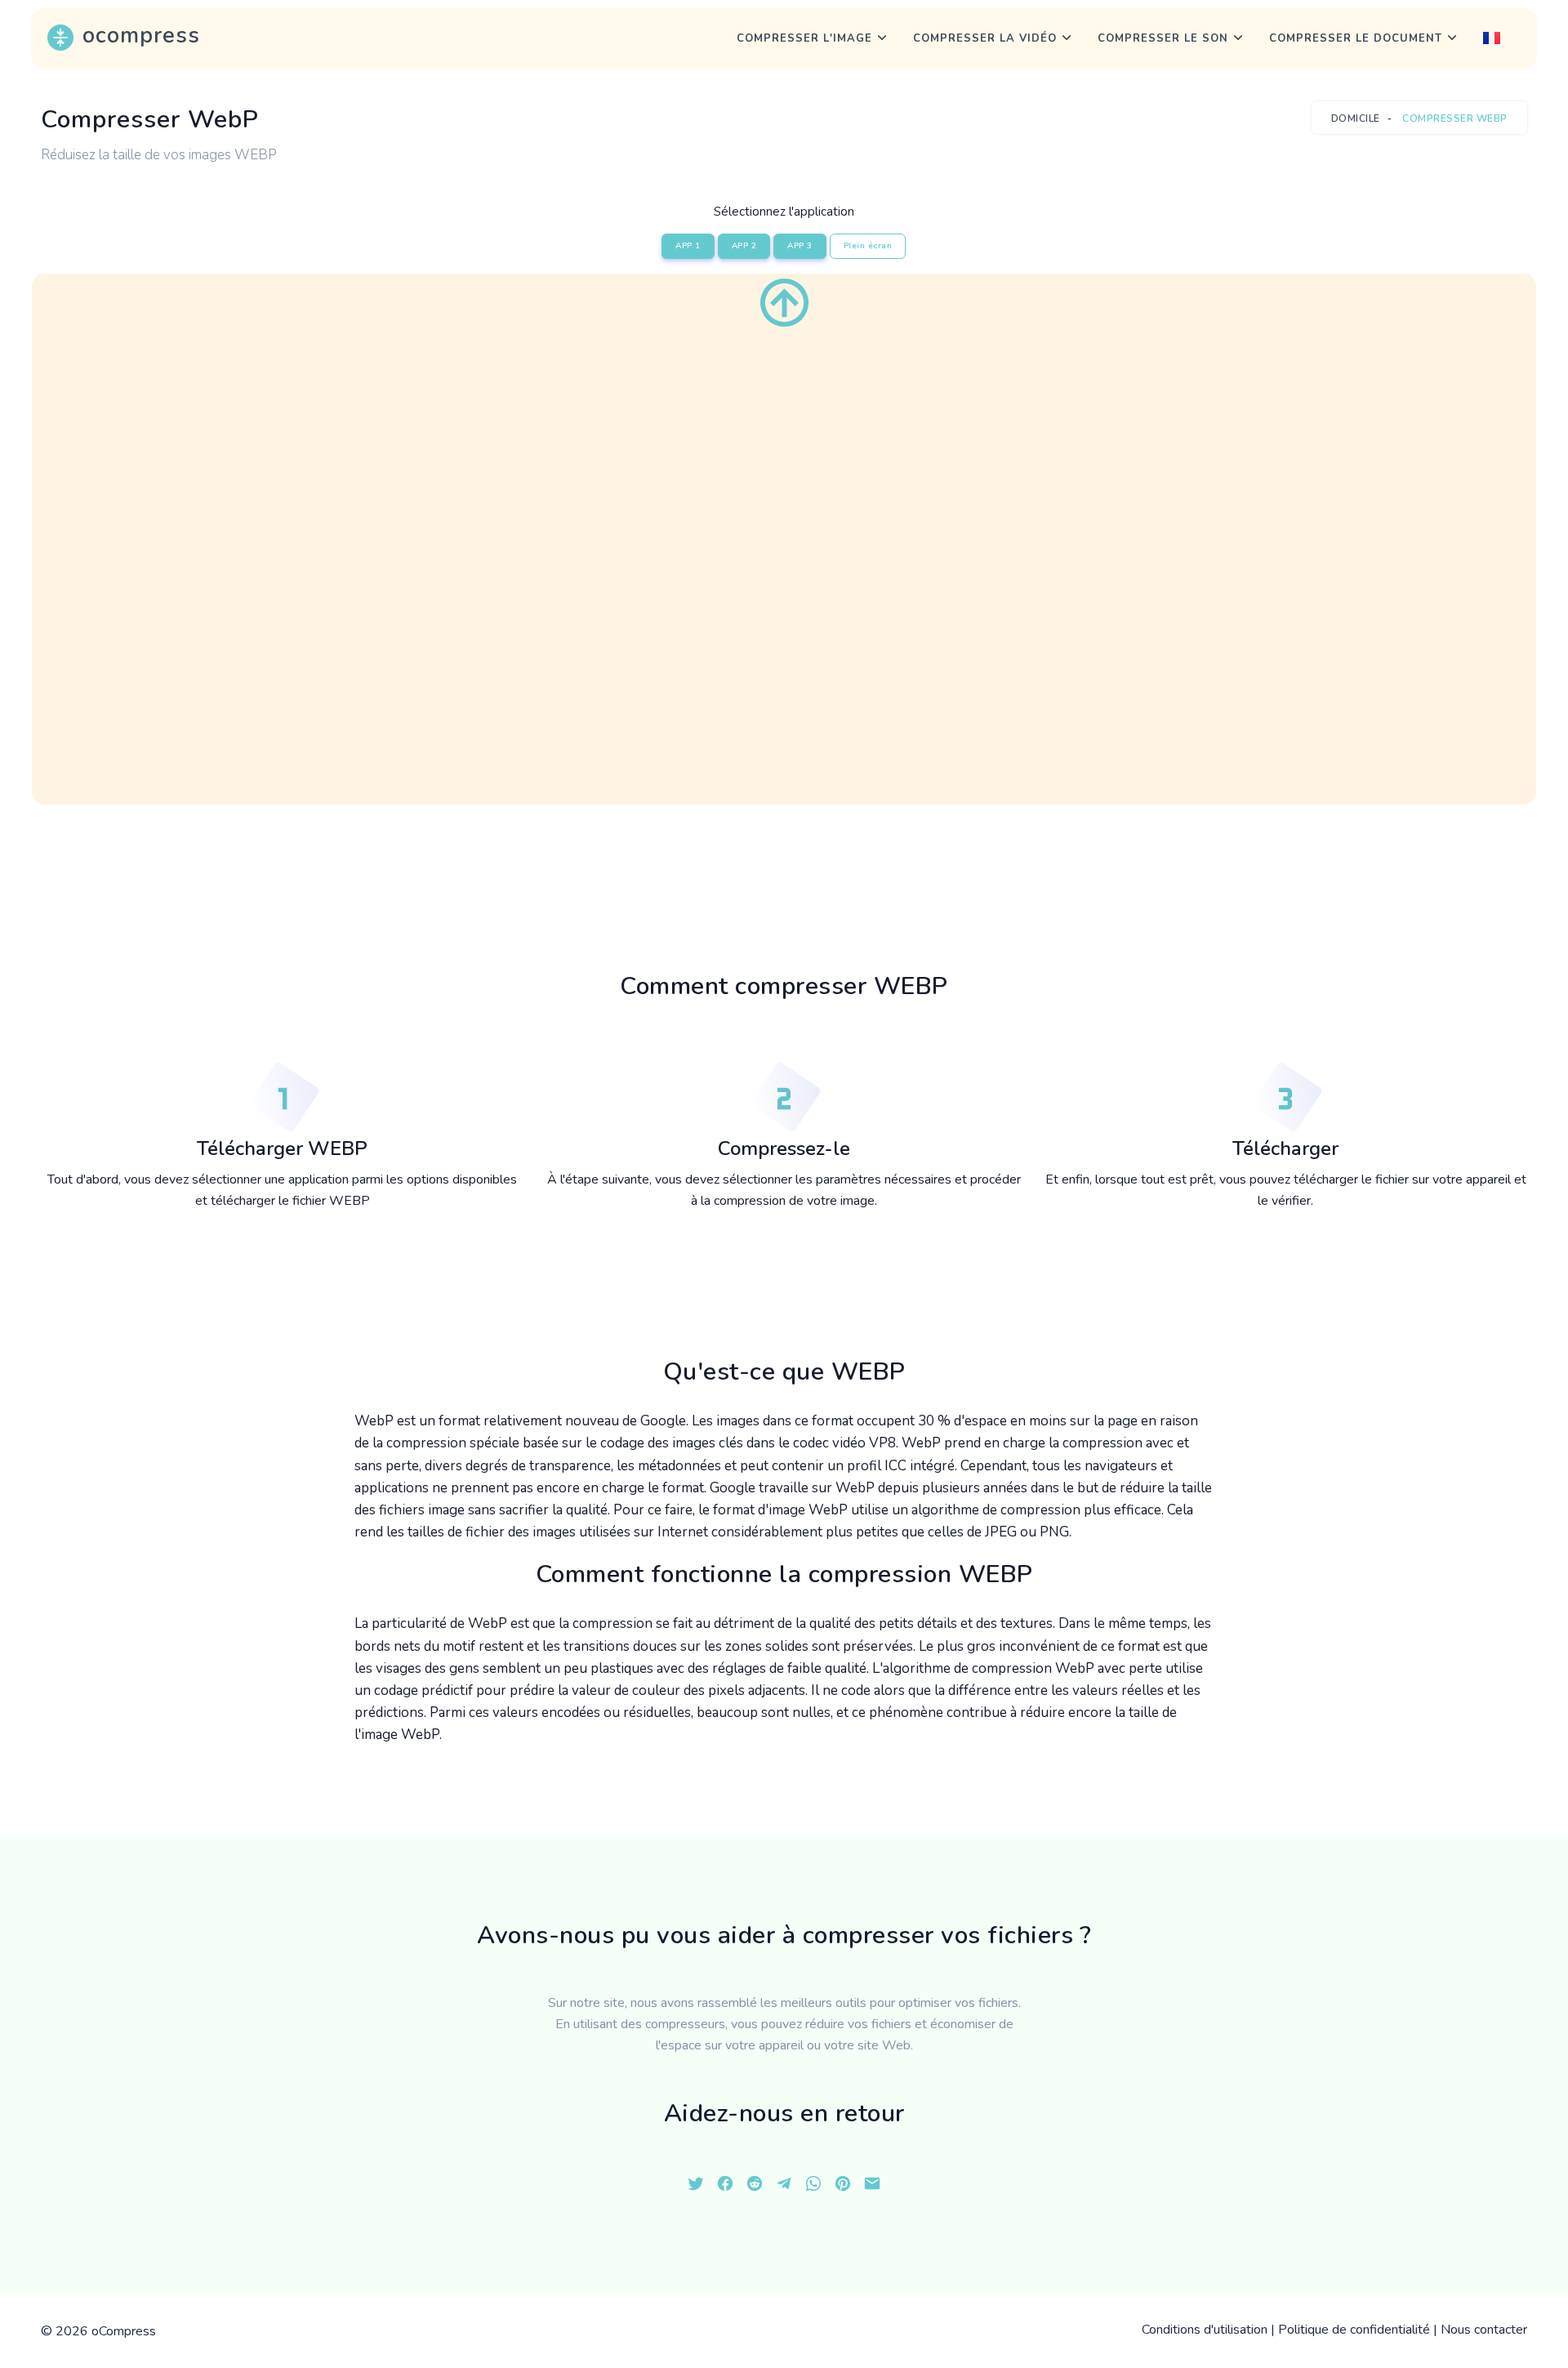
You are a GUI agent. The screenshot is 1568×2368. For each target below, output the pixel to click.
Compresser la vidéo (985, 38)
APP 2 (744, 246)
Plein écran (868, 246)
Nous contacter (1484, 2330)
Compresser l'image (804, 38)
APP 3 (800, 246)
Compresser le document (1356, 38)
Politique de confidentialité (1354, 2330)
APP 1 (688, 246)
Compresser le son (1163, 38)
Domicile (1356, 118)
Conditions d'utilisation (1205, 2330)
